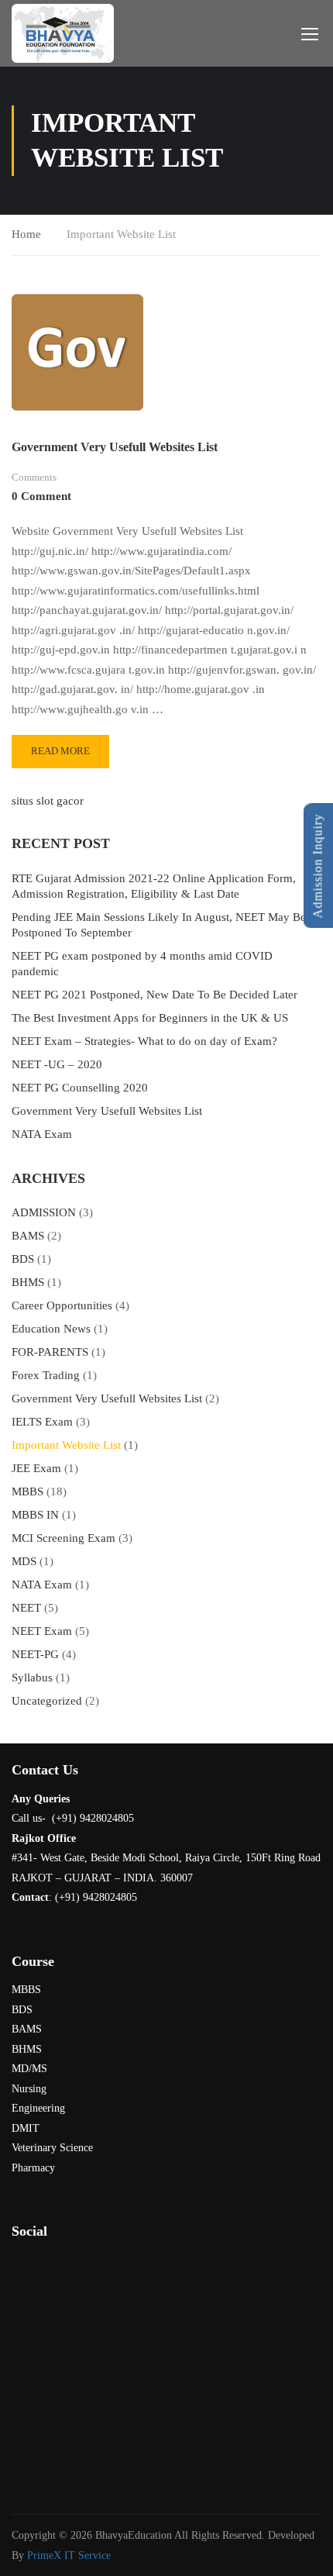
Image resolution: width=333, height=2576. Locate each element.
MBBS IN (35, 1515)
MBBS (27, 1491)
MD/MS (29, 2069)
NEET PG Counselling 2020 (80, 1088)
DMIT (26, 2128)
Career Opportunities (62, 1305)
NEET (26, 1608)
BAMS (28, 1236)
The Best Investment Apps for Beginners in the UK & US (150, 1018)
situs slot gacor (48, 801)
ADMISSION (44, 1212)
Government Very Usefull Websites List (115, 447)
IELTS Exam (42, 1422)
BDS (23, 1259)
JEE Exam (36, 1468)
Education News (51, 1329)
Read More (65, 756)
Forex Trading (46, 1375)
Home (26, 234)
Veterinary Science (52, 2148)
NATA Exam (42, 1134)
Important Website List (66, 1445)
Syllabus (32, 1678)
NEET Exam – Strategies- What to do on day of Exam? (144, 1041)
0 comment (41, 496)
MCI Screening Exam (64, 1538)
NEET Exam (42, 1631)
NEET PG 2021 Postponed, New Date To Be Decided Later (154, 995)
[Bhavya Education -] (63, 33)
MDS (24, 1561)
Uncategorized (47, 1701)
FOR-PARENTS (50, 1352)
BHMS (28, 1282)
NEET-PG (35, 1654)
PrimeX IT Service (69, 2555)
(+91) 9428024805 (96, 1897)
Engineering (38, 2108)
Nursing (29, 2089)
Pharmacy (33, 2168)
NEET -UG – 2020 (57, 1064)
